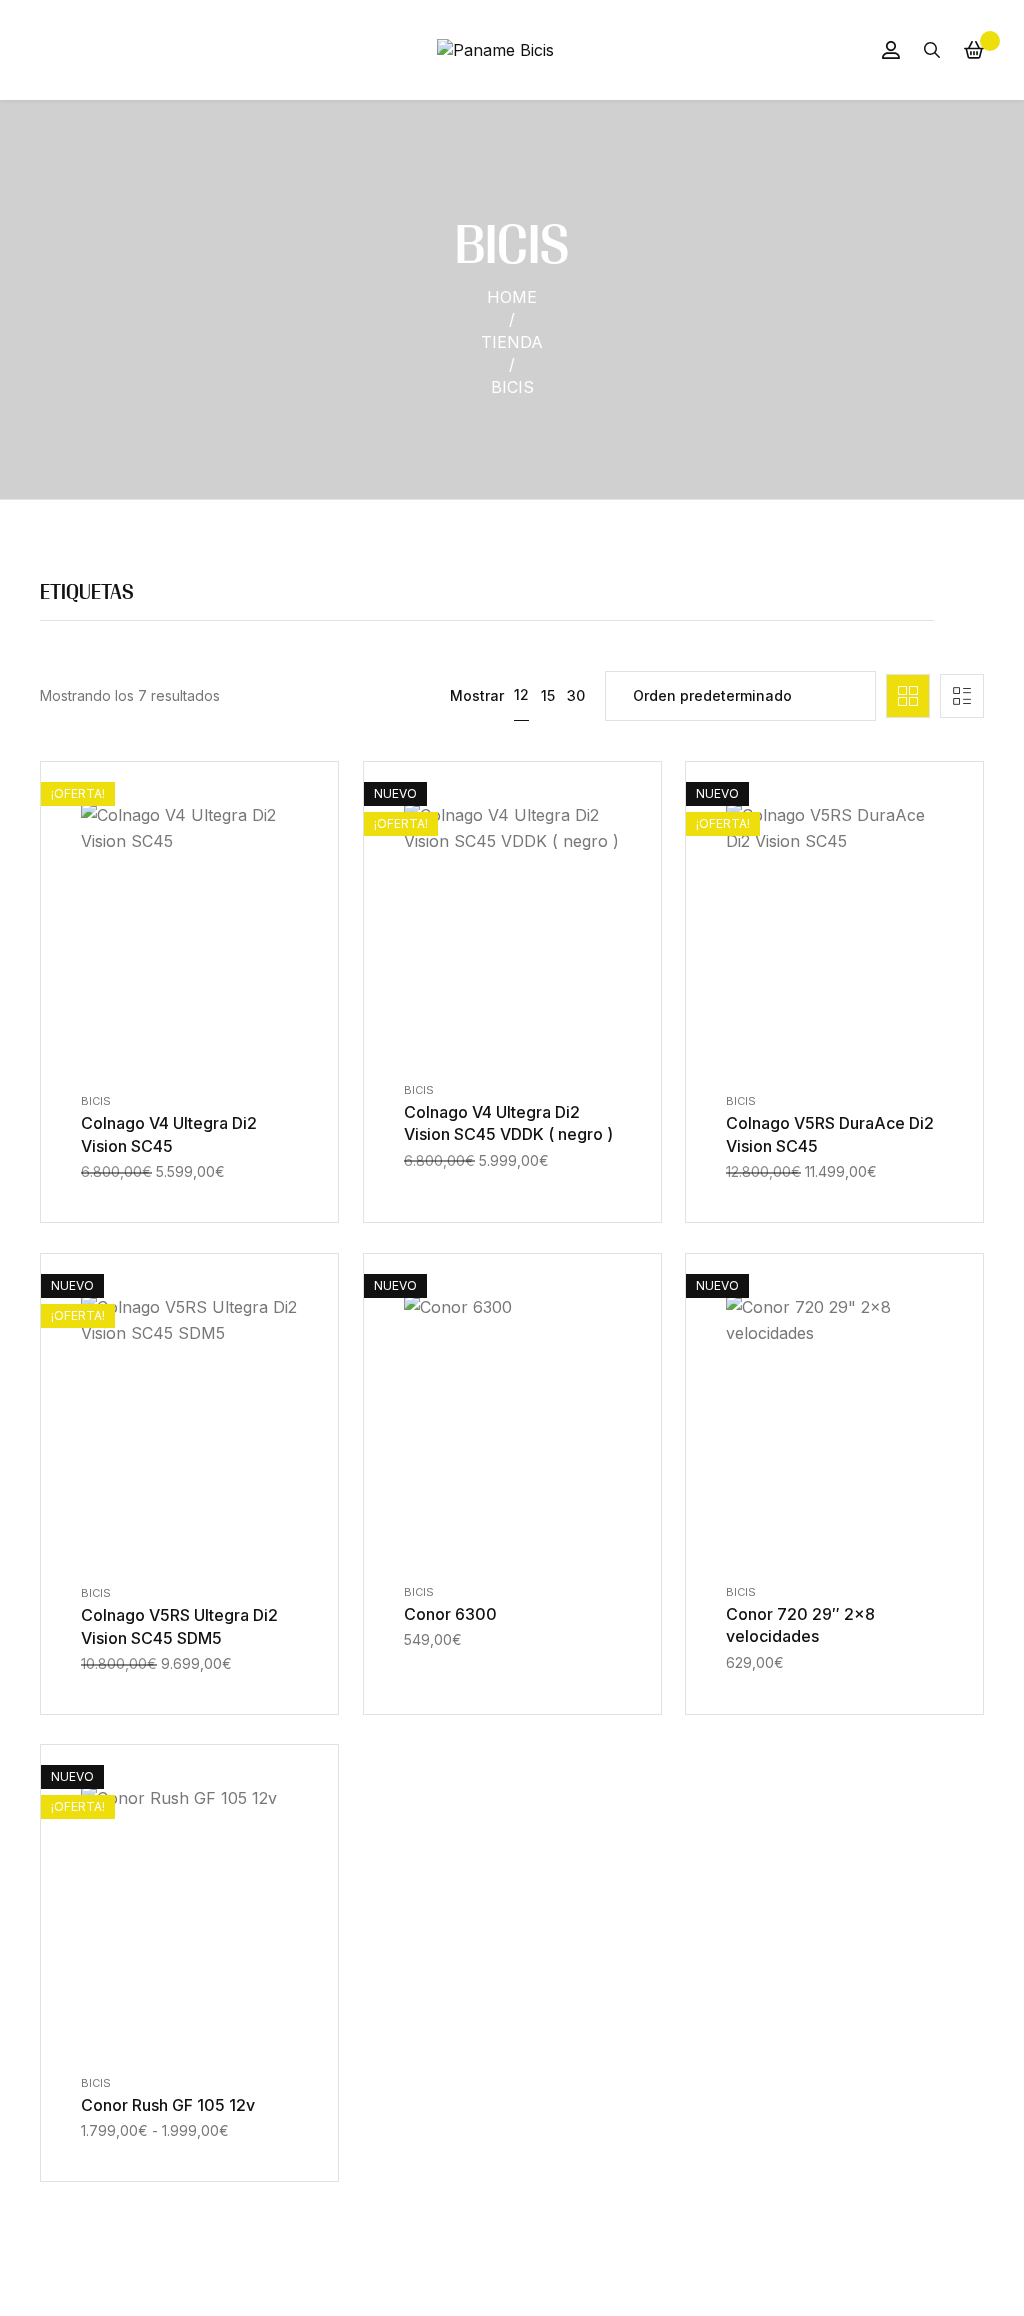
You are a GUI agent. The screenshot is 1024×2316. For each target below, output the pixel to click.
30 (576, 695)
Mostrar (477, 695)
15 (548, 695)
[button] (166, 1057)
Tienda (512, 342)
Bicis (96, 1101)
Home (512, 297)
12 (521, 694)
